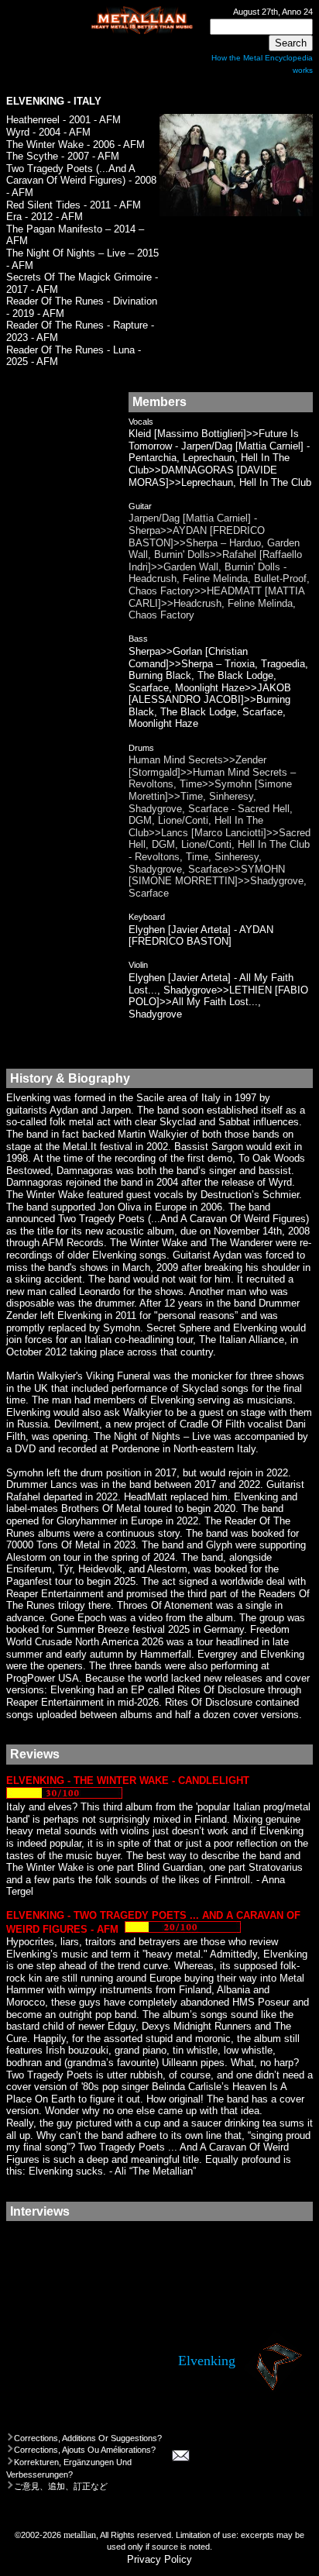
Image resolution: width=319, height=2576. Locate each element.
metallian (80, 2535)
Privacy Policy (159, 2559)
